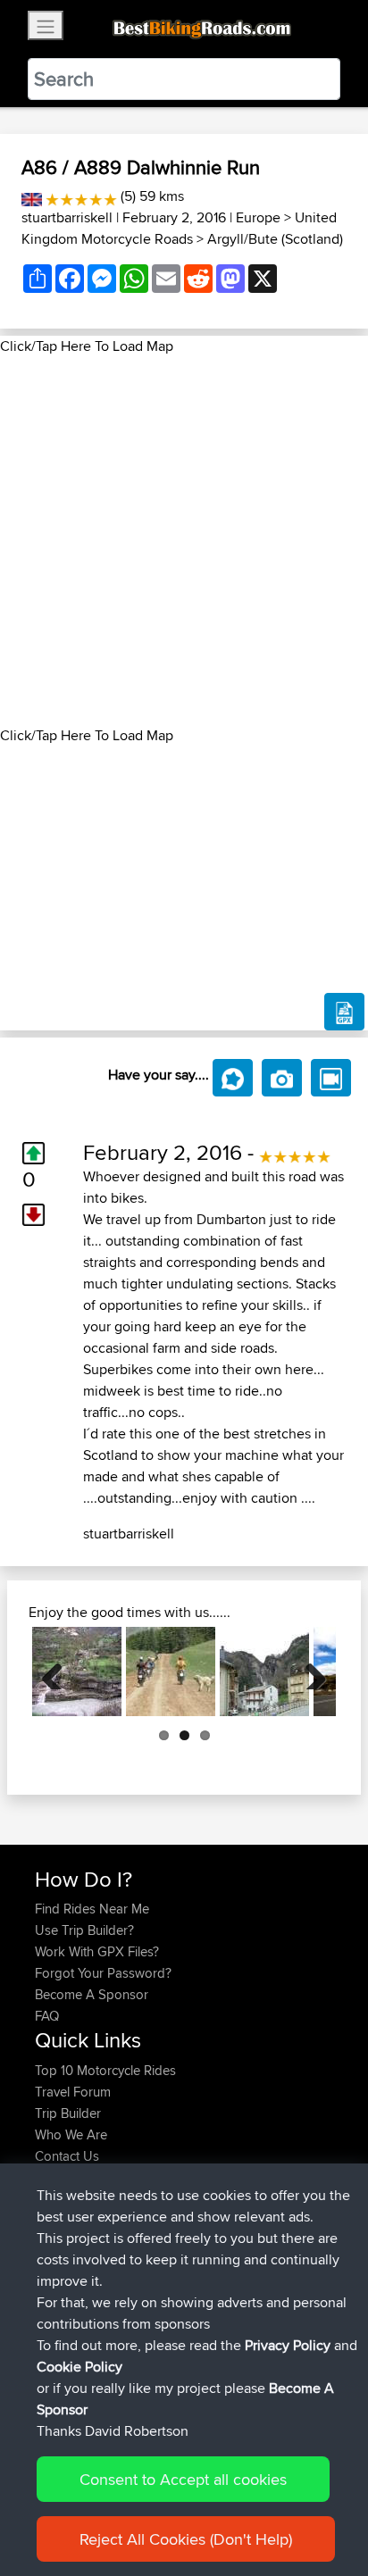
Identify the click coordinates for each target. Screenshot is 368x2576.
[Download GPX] (344, 1012)
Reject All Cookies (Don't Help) (186, 2539)
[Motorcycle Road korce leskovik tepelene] (77, 1671)
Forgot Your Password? (103, 1973)
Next (309, 1671)
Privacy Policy (288, 2345)
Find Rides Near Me (92, 1909)
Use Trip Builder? (84, 1930)
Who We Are (71, 2134)
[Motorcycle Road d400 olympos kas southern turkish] (171, 1671)
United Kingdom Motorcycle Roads (179, 228)
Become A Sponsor (92, 1994)
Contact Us (67, 2156)
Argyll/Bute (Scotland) (275, 239)
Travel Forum (73, 2092)
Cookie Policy (79, 2367)
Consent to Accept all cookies (183, 2479)
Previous (59, 1671)
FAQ (47, 2016)
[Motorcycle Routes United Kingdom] (32, 196)
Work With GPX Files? (97, 1951)
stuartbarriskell (67, 217)
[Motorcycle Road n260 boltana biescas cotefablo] (264, 1671)
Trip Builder (68, 2113)
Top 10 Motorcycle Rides (105, 2070)
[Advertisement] (184, 541)
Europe (258, 217)
